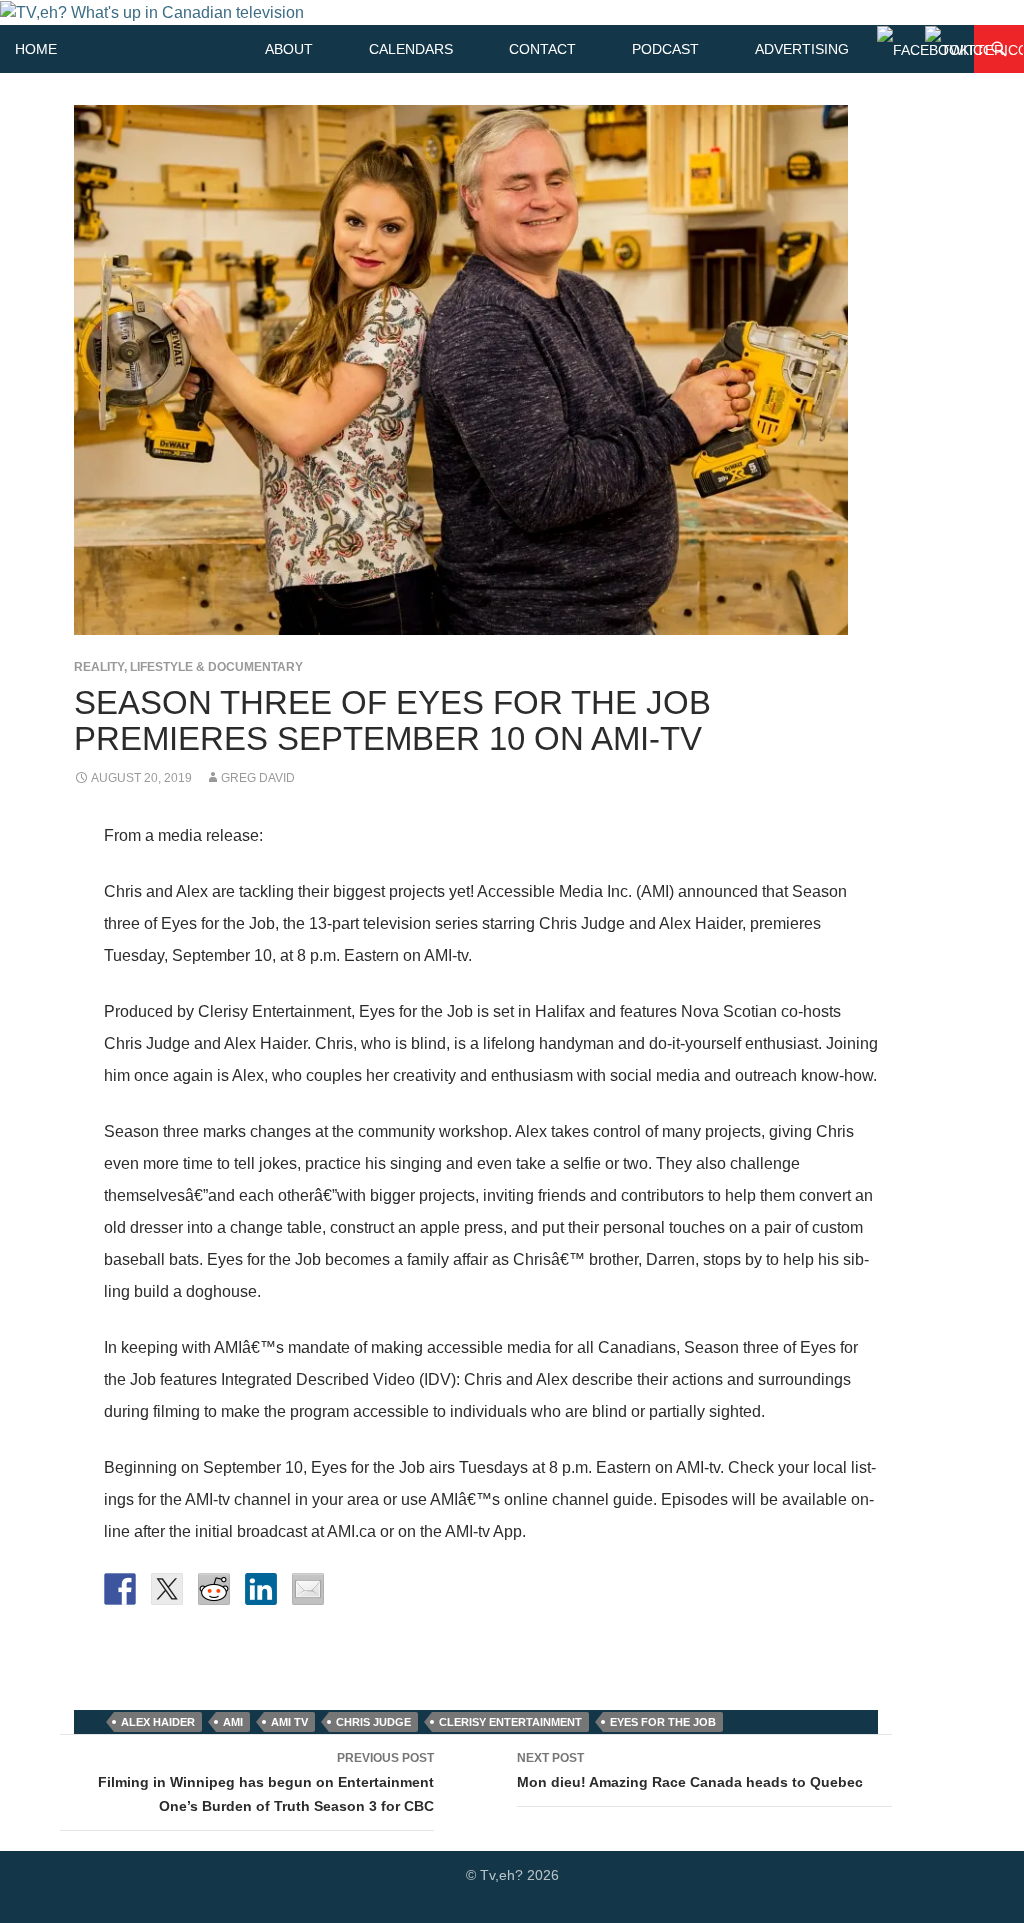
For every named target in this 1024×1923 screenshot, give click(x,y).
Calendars (411, 49)
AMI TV (289, 1722)
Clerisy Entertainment (510, 1722)
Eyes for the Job (663, 1722)
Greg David (258, 778)
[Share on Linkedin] (261, 1589)
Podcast (665, 49)
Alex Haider (158, 1722)
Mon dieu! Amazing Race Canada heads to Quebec (690, 1770)
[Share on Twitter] (167, 1589)
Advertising (802, 49)
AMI (233, 1722)
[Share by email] (308, 1589)
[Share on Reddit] (214, 1589)
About (289, 49)
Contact (542, 49)
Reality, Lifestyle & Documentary (188, 667)
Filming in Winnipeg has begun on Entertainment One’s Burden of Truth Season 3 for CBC (266, 1782)
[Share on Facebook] (120, 1589)
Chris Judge (373, 1722)
